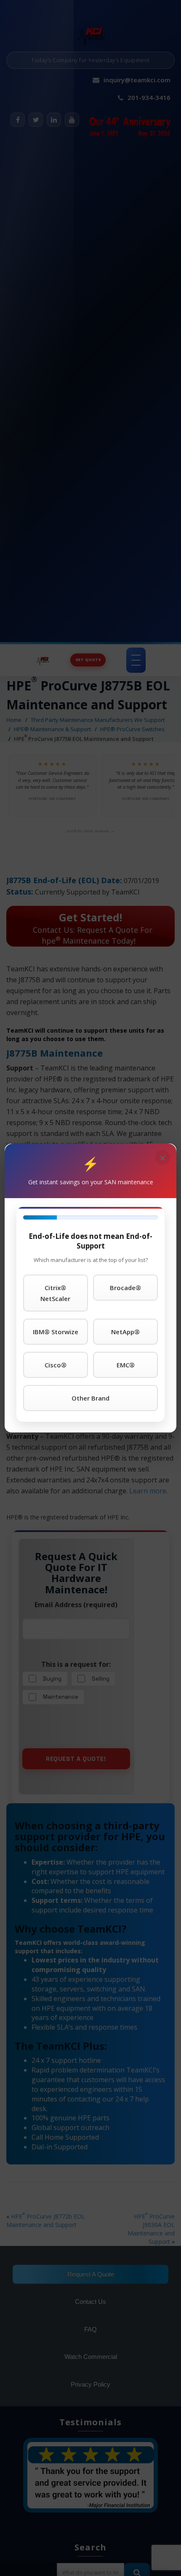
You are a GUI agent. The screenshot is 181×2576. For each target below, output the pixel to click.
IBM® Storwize (56, 1332)
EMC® (126, 1365)
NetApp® (125, 1332)
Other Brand (90, 1398)
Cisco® (56, 1365)
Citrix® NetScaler (55, 1293)
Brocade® (125, 1288)
